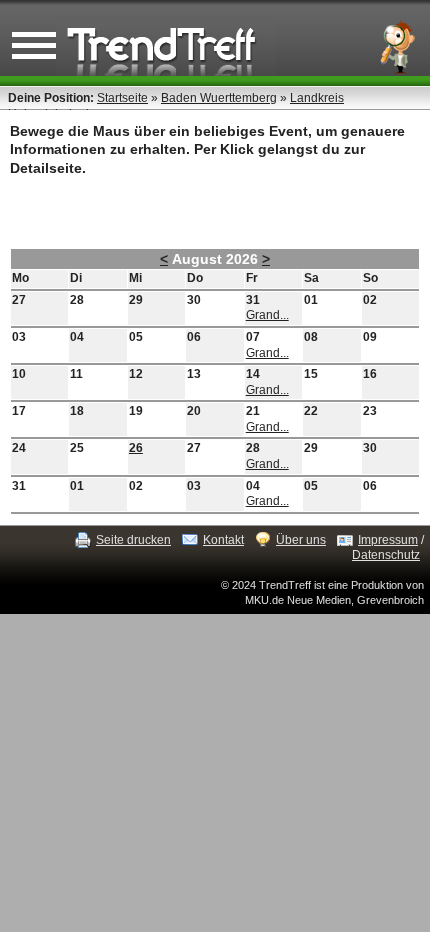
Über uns (301, 540)
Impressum (388, 540)
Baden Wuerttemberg (219, 98)
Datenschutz (386, 555)
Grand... (267, 315)
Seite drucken (133, 540)
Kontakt (223, 540)
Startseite (122, 98)
